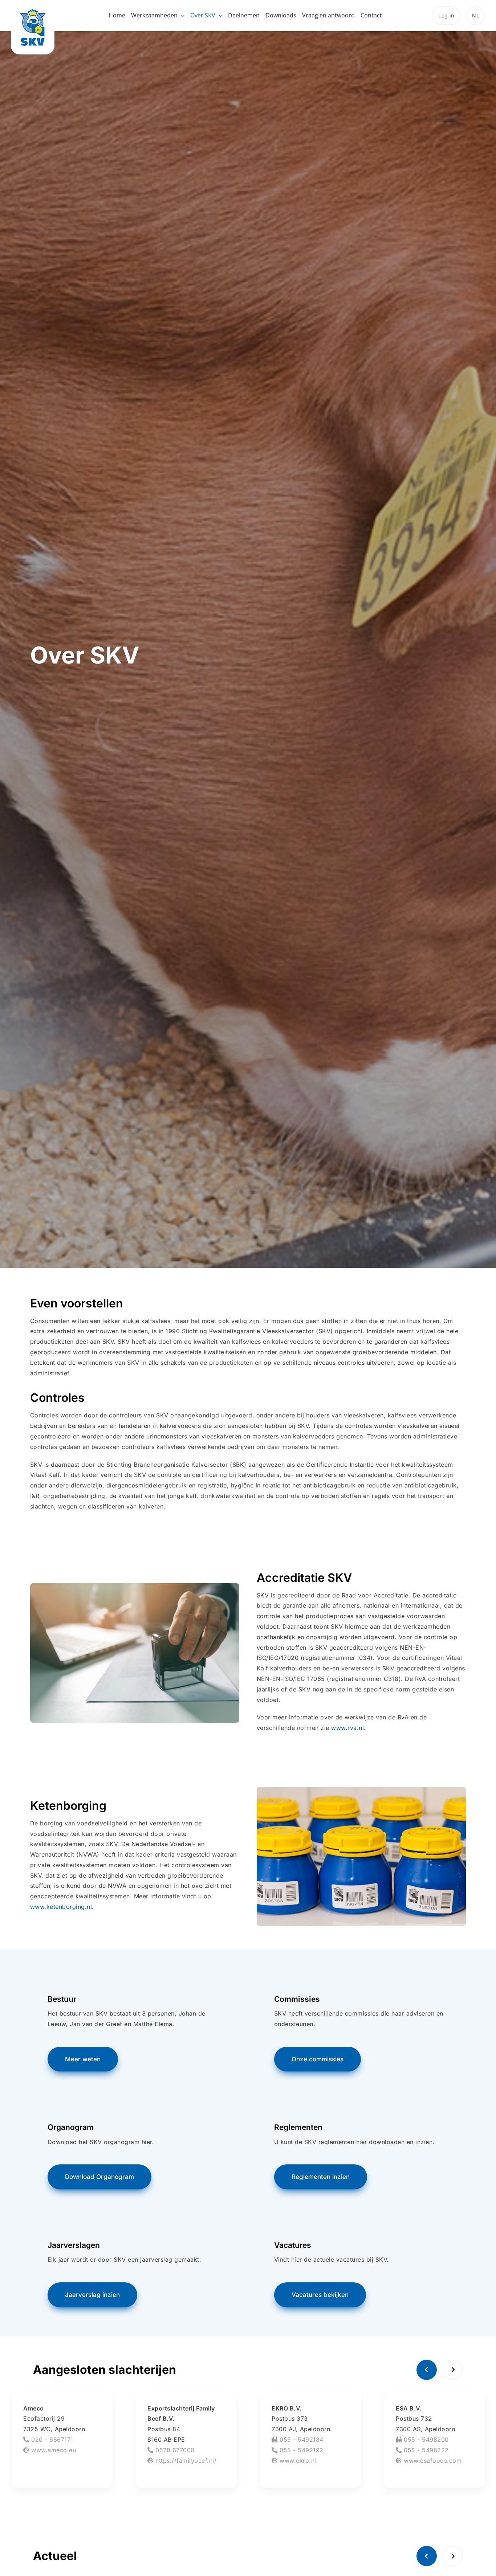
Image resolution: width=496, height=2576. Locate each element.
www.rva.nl (347, 1728)
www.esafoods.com (432, 2461)
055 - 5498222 (425, 2450)
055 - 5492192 (301, 2450)
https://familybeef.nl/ (185, 2461)
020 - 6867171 (51, 2440)
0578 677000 (174, 2450)
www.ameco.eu (53, 2450)
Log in (446, 15)
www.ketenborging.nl (61, 1907)
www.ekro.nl (297, 2461)
